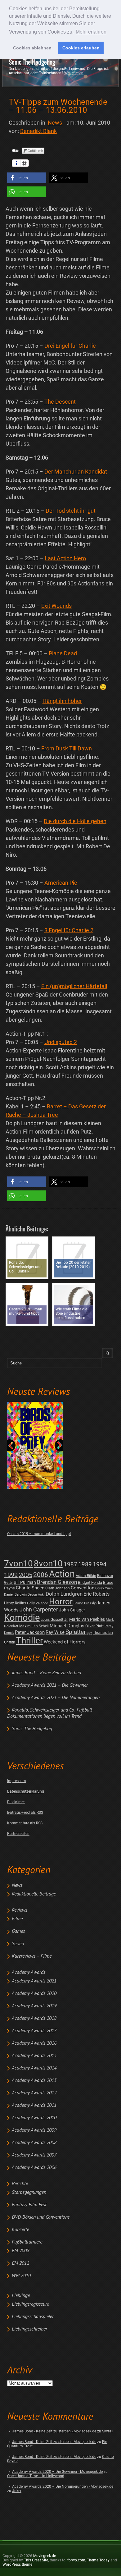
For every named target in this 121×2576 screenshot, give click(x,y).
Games (18, 1932)
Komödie (22, 1618)
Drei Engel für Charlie (70, 346)
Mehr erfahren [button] (91, 32)
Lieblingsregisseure (30, 2304)
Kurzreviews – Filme (32, 1956)
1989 (85, 1564)
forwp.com (76, 2560)
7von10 (18, 1563)
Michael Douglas (67, 1626)
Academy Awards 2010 (34, 2118)
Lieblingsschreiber (29, 2329)
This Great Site (36, 2560)
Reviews (20, 1910)
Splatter (76, 1632)
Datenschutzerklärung (26, 1791)
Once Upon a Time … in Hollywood (36, 2476)
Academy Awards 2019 (34, 2006)
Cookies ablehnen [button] (32, 48)
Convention (83, 1588)
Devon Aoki (36, 1595)
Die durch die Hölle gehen (75, 821)
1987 (70, 1564)
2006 (41, 1575)
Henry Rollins (15, 1603)
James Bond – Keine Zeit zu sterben (46, 1673)
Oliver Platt (94, 1626)
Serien (18, 1944)
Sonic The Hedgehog (32, 62)
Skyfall (108, 2431)
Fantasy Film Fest (29, 2205)
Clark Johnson (58, 1588)
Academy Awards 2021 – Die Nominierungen (56, 1698)
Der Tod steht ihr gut (71, 511)
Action (62, 1574)
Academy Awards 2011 (34, 2106)
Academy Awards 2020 (34, 1994)
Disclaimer (16, 1802)
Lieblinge (21, 2296)
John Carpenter (39, 1609)
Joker (17, 2491)
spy (89, 1633)
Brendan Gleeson (57, 1582)
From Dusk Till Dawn (67, 748)
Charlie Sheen (30, 1588)
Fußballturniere (27, 2242)
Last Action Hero (65, 558)
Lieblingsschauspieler (33, 2317)
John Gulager (72, 1610)
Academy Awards (29, 1973)
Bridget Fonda (90, 1582)
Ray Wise (55, 1632)
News (17, 1886)
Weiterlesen (74, 73)
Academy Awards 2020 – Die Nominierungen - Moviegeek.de (63, 2487)
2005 (25, 1575)
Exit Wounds (56, 606)
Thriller (29, 1641)
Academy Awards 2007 (34, 2155)
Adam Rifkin (86, 1576)
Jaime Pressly (85, 1603)
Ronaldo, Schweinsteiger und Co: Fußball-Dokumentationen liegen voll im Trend (50, 1713)
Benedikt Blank (38, 131)
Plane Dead (63, 653)
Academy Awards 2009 (34, 2130)
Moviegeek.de (45, 2556)
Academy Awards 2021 (34, 1981)
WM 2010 (21, 2276)
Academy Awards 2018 (34, 2019)
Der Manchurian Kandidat (76, 472)
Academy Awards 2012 (34, 2093)
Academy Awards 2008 (34, 2143)
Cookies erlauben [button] (81, 48)
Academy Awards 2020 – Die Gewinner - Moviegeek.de (57, 2472)
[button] (27, 178)
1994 (100, 1564)
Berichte (20, 2184)
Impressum (17, 1781)
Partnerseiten (18, 1834)
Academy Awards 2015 (34, 2056)
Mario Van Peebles (87, 1619)
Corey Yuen (104, 1588)
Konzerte (20, 2230)
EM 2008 (20, 2251)
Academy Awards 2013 (34, 2081)
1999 (11, 1575)
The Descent (60, 402)
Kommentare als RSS (25, 1823)
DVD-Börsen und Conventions (41, 2217)
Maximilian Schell (34, 1626)
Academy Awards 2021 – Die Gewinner (50, 1685)
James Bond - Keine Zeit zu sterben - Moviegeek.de (54, 2431)
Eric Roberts (96, 1594)
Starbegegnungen (29, 2193)
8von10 (48, 1563)
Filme (17, 1919)
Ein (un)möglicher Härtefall (74, 986)
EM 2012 (20, 2263)
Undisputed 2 (61, 1042)
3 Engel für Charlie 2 (69, 930)
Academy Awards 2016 (34, 2043)
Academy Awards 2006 (34, 2168)
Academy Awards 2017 (34, 2031)
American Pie (61, 883)
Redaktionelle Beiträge (34, 1894)
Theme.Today (98, 2560)
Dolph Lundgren (64, 1594)
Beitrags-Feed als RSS (25, 1813)
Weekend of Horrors (65, 1642)
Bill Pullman (25, 1582)
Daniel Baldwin (15, 1595)
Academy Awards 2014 (34, 2068)
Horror (61, 1602)
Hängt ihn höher (62, 701)
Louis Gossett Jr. (54, 1620)
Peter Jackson (30, 1632)
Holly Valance (38, 1603)
